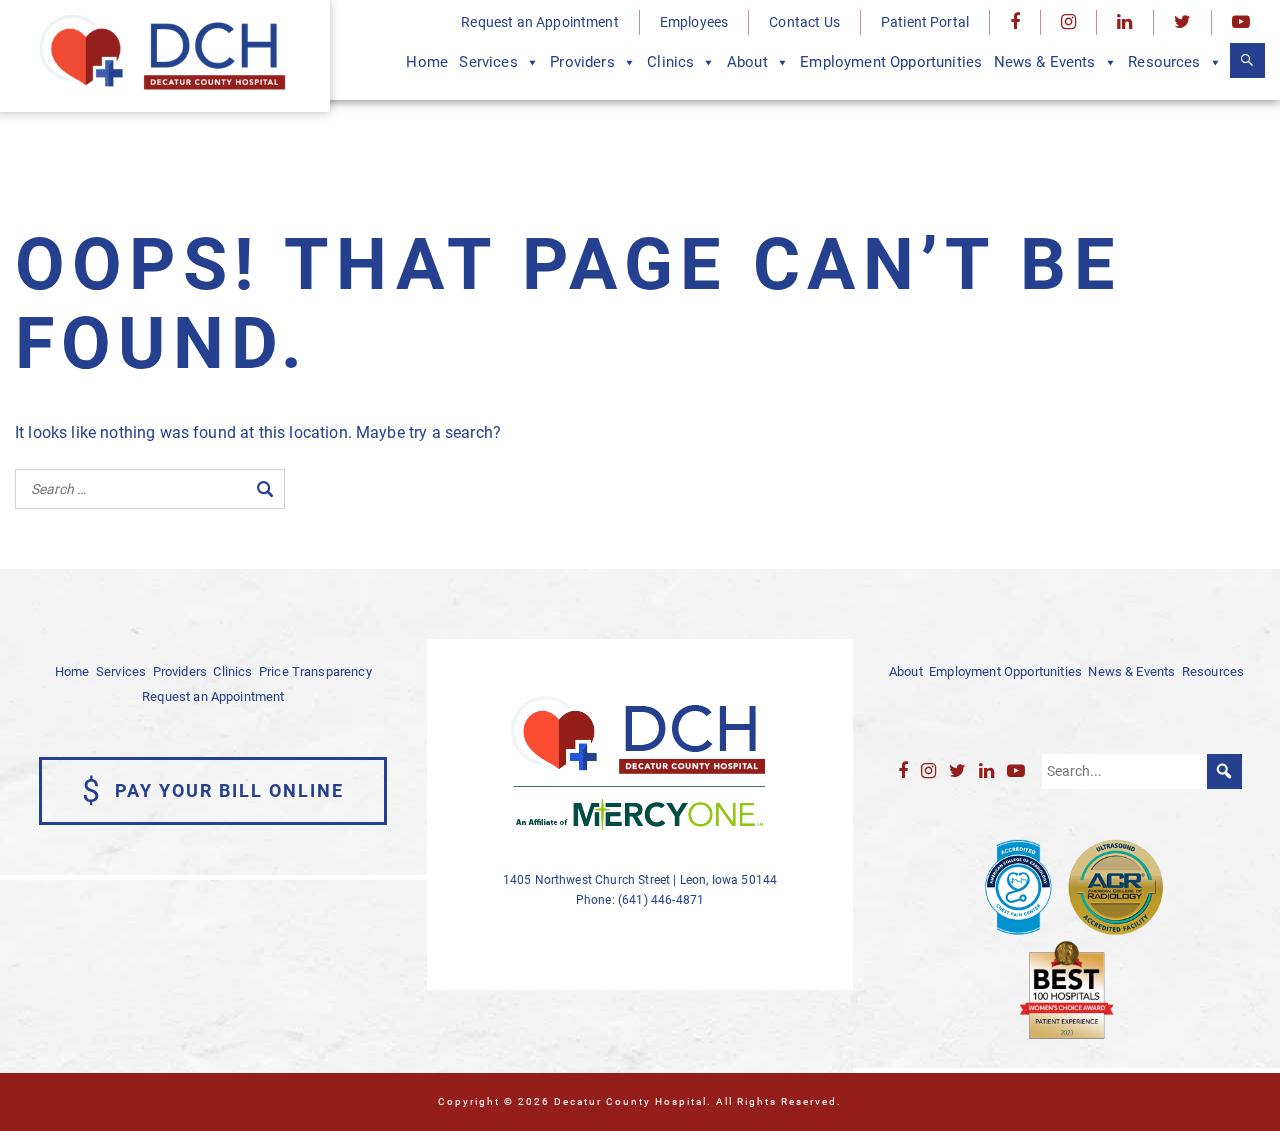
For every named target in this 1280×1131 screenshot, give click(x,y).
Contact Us (804, 22)
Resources (1164, 62)
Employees (694, 22)
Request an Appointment (540, 22)
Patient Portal (925, 22)
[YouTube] (1241, 22)
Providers (582, 62)
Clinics (670, 62)
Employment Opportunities (891, 62)
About (747, 62)
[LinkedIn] (1124, 22)
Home (427, 62)
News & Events (1045, 62)
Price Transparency (315, 671)
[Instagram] (1068, 22)
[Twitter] (1182, 22)
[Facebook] (1015, 22)
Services (488, 62)
